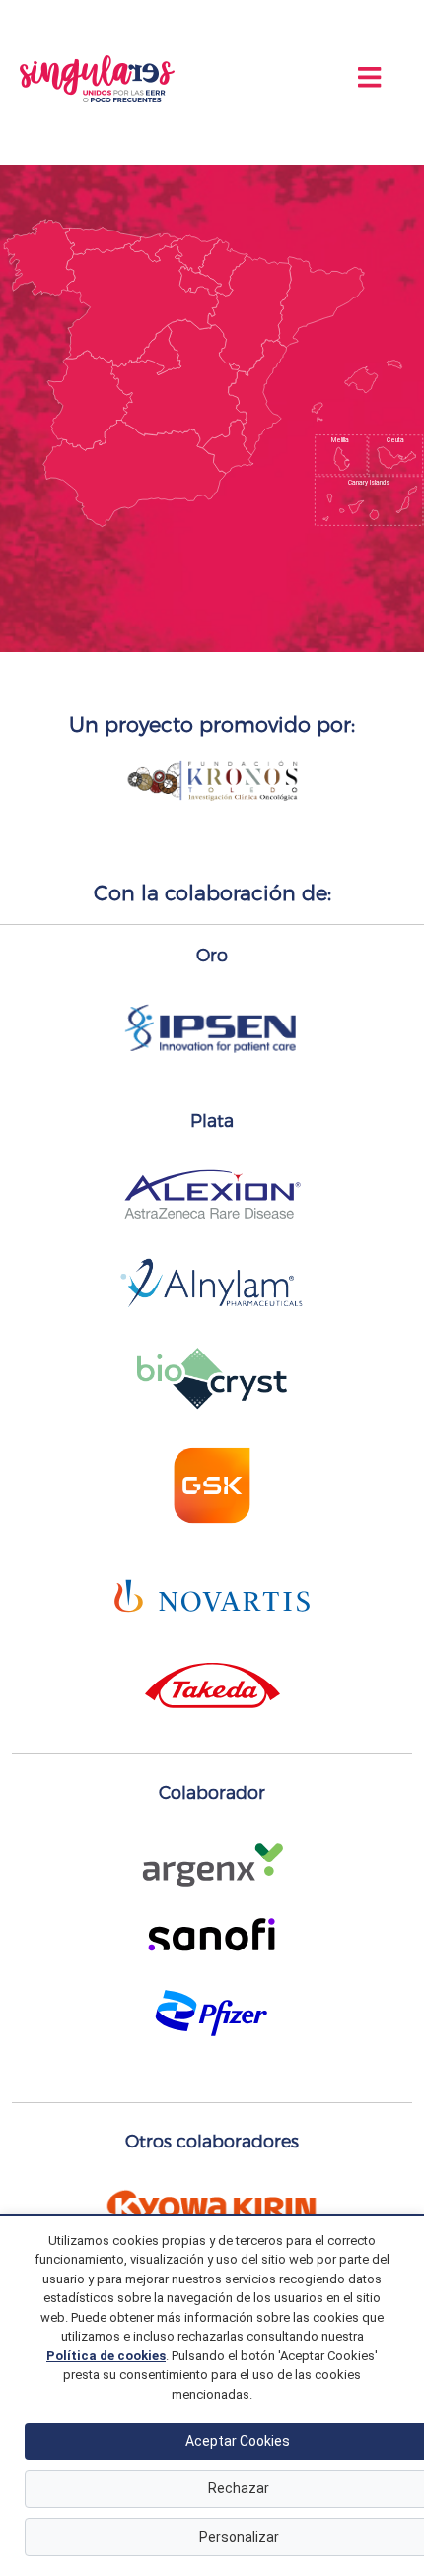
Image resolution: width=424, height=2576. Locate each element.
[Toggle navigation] (369, 77)
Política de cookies (106, 2356)
